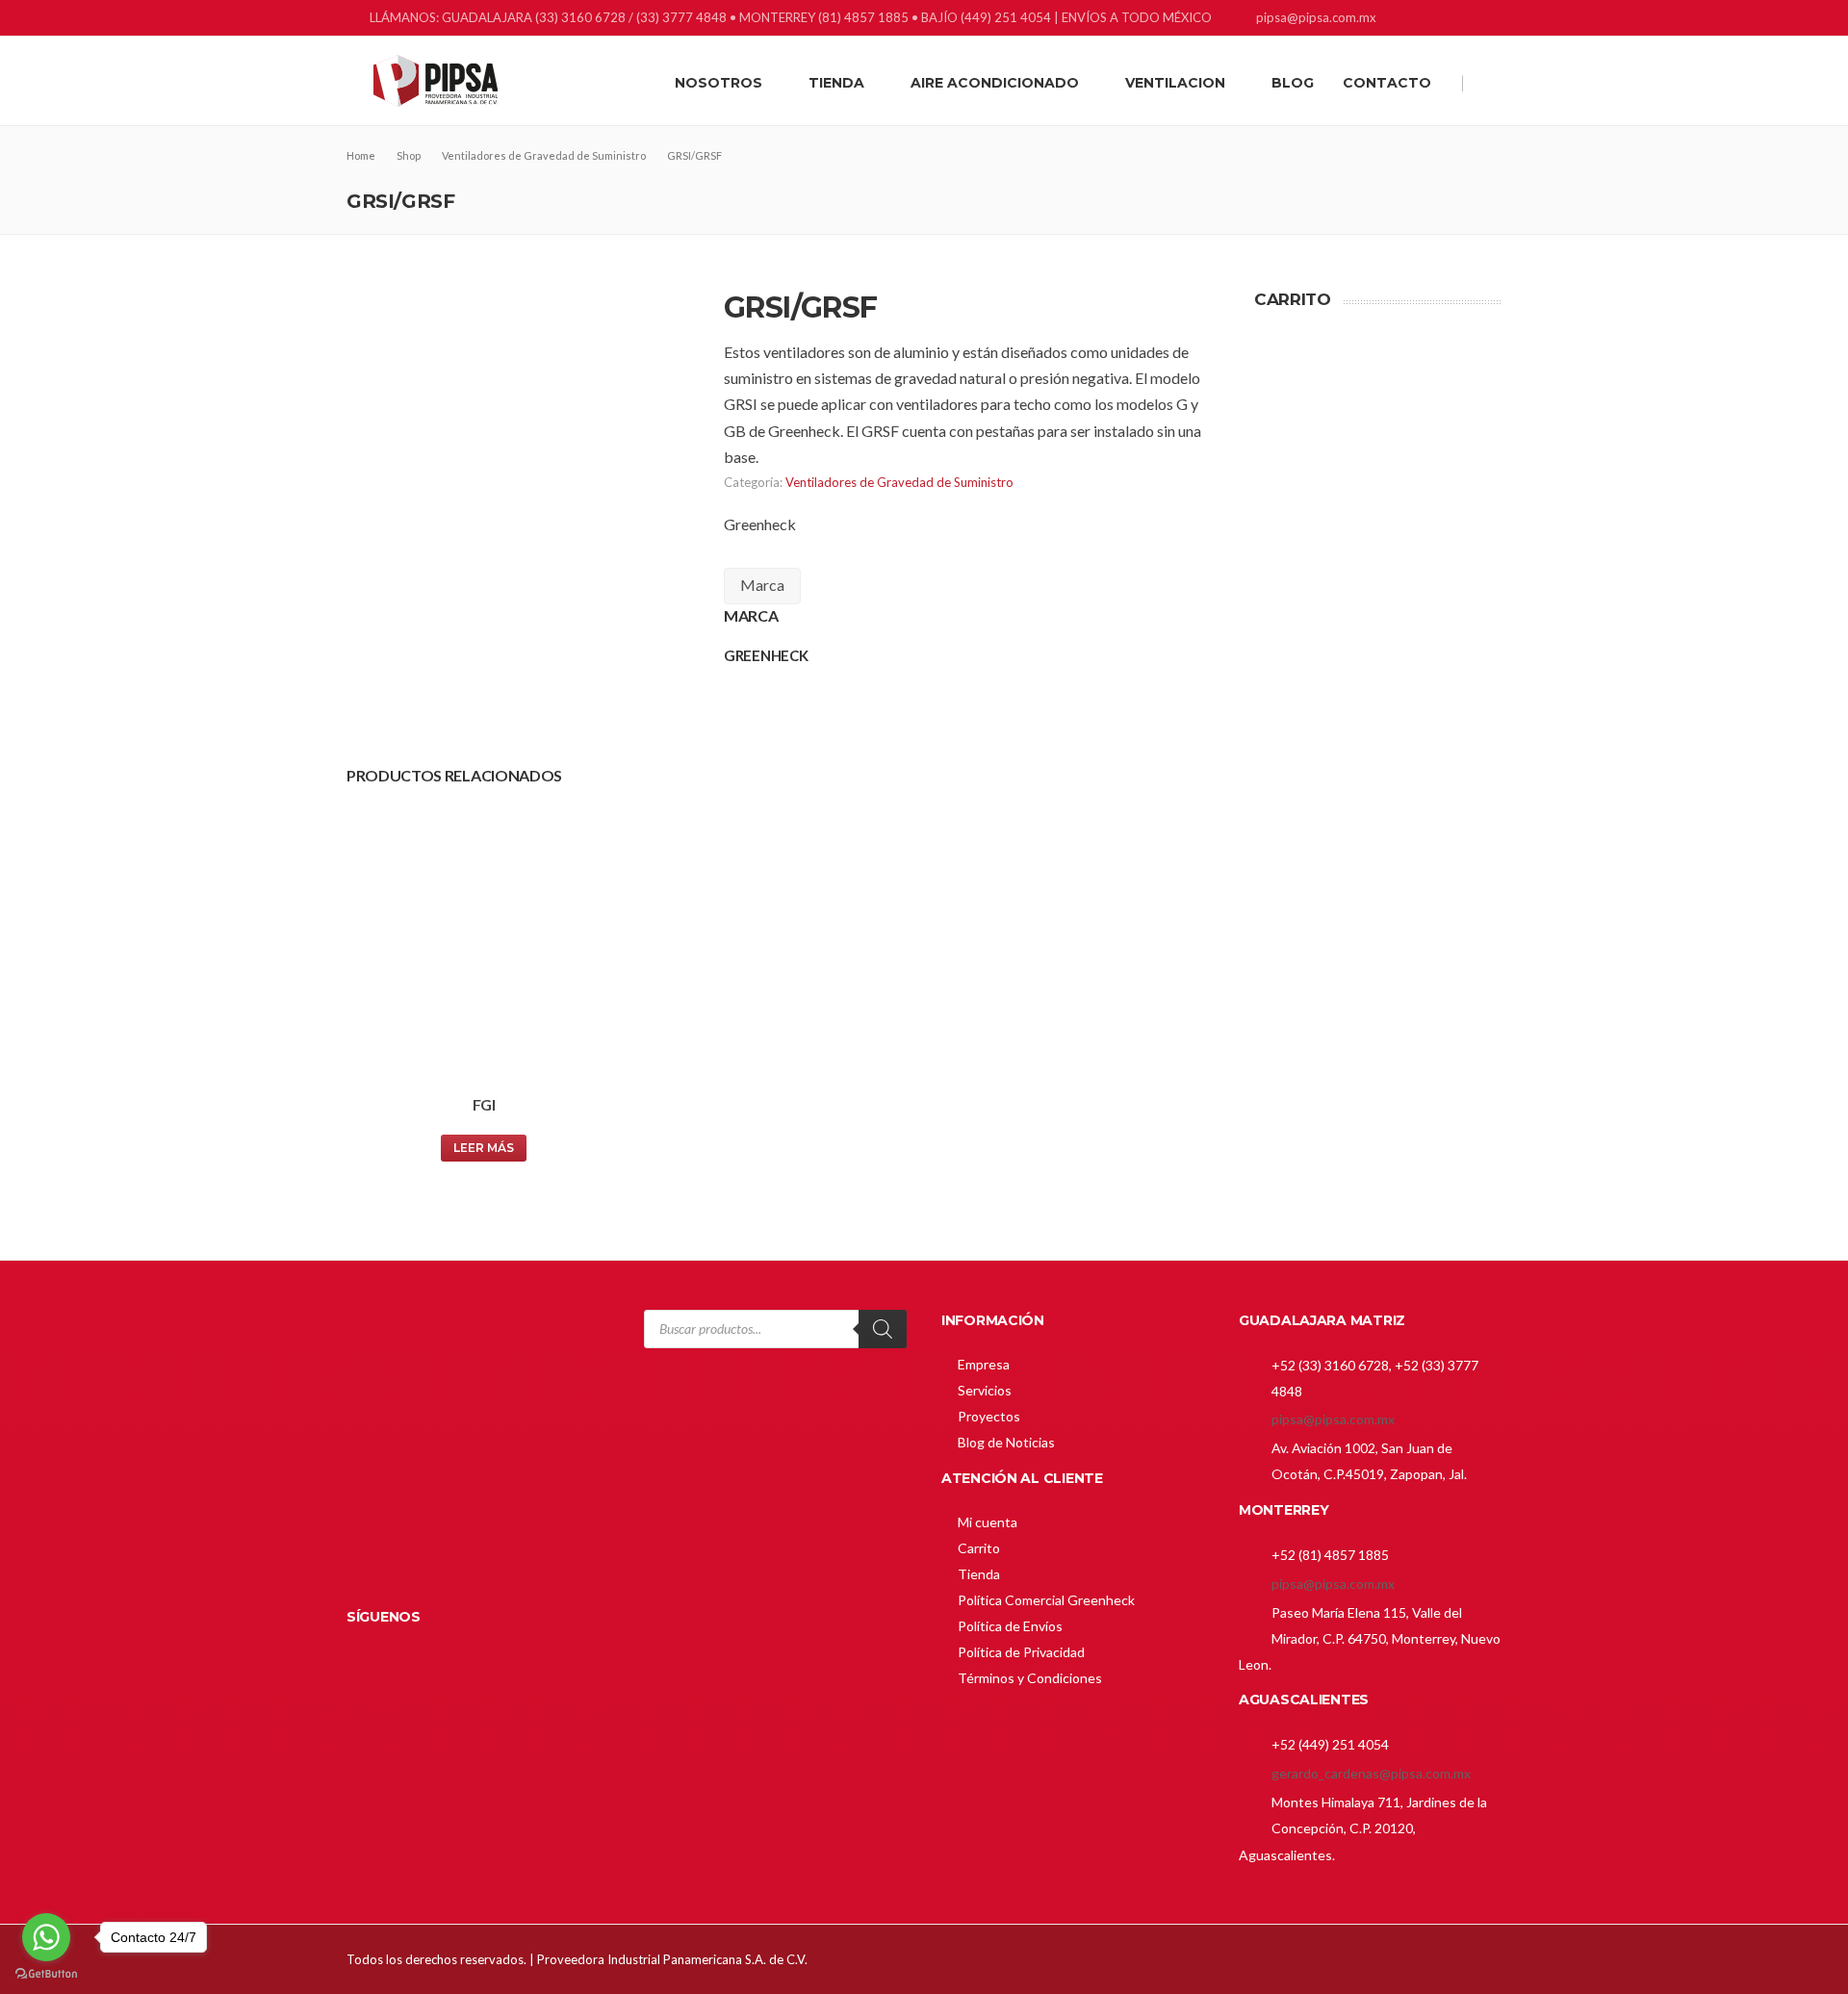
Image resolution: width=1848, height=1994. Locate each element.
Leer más (484, 1148)
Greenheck (760, 524)
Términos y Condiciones (1030, 1678)
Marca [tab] (762, 585)
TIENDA (836, 83)
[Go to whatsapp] (46, 1937)
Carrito (979, 1548)
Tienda (979, 1574)
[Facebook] (1417, 20)
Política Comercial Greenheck (1046, 1600)
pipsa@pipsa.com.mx (1333, 1419)
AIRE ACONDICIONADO (995, 83)
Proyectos (989, 1416)
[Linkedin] (1441, 20)
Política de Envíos (1010, 1626)
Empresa (984, 1364)
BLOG (1293, 83)
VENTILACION (1175, 83)
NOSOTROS (719, 83)
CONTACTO (1387, 83)
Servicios (985, 1390)
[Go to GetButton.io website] (46, 1974)
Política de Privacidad (1021, 1652)
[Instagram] (1465, 20)
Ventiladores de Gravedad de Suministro (899, 482)
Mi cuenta (988, 1522)
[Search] (883, 1329)
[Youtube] (1489, 20)
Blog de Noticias (1006, 1442)
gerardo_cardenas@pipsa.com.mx (1371, 1773)
